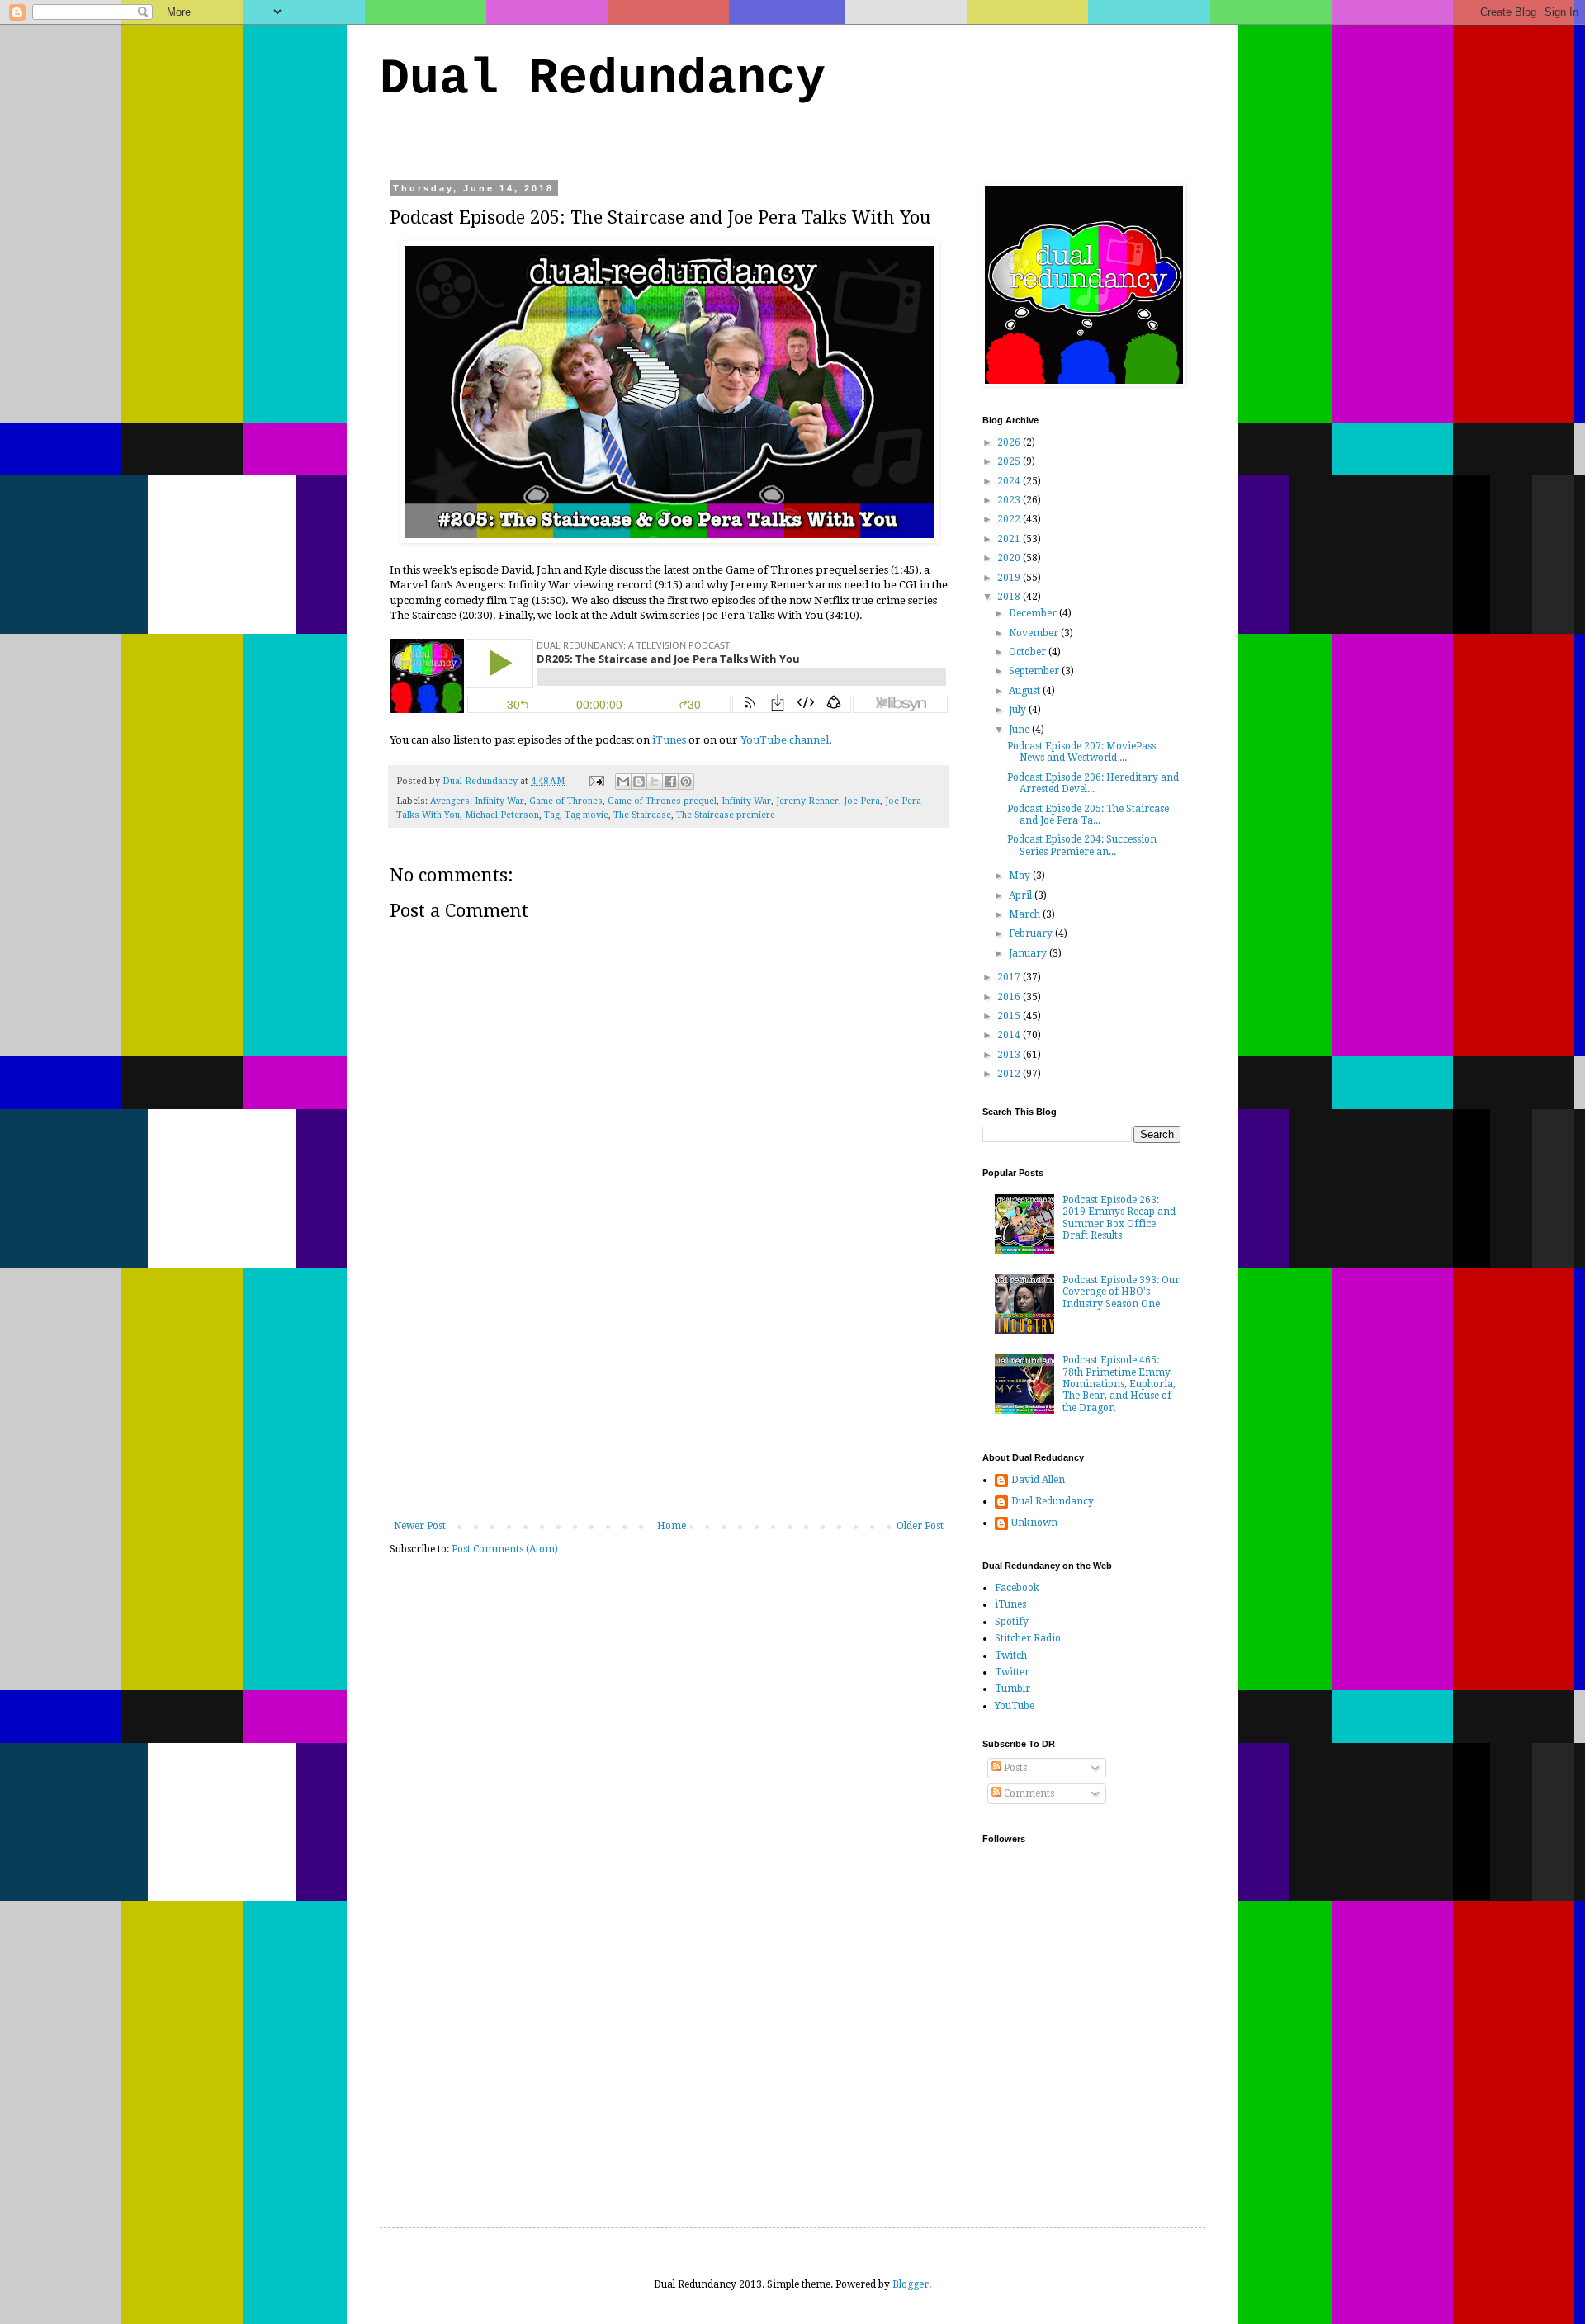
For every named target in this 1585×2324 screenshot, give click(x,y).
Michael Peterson (502, 815)
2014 (1010, 1035)
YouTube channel (785, 740)
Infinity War (746, 801)
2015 (1010, 1016)
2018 (1010, 597)
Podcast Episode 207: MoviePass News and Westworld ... (1081, 752)
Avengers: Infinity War (477, 801)
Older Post (920, 1526)
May (1021, 876)
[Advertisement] (669, 1396)
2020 (1010, 558)
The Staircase (642, 815)
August (1026, 691)
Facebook (1017, 1588)
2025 (1010, 461)
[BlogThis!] (639, 782)
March (1026, 914)
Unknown (1034, 1523)
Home (672, 1526)
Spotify (1012, 1622)
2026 (1010, 442)
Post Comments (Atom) (505, 1549)
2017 (1010, 977)
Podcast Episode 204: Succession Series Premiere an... (1082, 845)
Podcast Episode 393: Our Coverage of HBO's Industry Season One (1121, 1292)
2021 (1010, 539)
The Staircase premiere (726, 815)
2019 (1010, 578)
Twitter (1012, 1672)
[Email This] (623, 782)
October (1029, 652)
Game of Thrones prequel (662, 801)
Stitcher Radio (1028, 1638)
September (1035, 671)
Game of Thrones (566, 801)
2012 (1010, 1074)
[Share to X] (655, 782)
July (1019, 710)
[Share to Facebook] (670, 782)
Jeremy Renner (807, 801)
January (1029, 953)
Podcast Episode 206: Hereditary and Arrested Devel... (1093, 783)
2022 (1010, 519)
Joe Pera (862, 801)
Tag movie (587, 815)
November (1035, 633)
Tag (552, 815)
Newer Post (420, 1526)
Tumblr (1013, 1689)
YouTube (1015, 1706)
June (1020, 730)
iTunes (669, 740)
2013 (1010, 1055)
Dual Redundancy (603, 79)
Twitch (1011, 1656)
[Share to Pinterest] (686, 782)
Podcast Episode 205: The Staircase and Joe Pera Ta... (1088, 815)
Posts (1014, 1768)
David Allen (1038, 1480)
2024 (1010, 481)
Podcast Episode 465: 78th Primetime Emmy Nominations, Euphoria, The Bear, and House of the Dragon (1119, 1384)
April (1022, 895)
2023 (1010, 500)
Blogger (911, 2284)
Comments (1028, 1793)
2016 (1010, 997)
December (1034, 613)
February (1032, 933)
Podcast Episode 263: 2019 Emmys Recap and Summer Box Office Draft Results (1119, 1218)
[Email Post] (596, 781)
